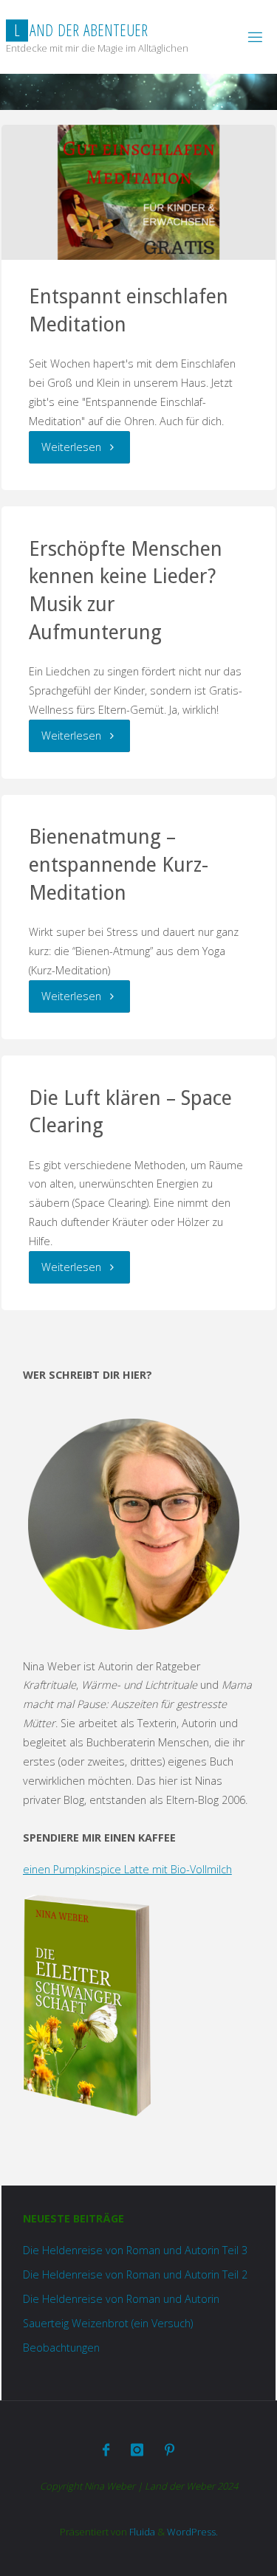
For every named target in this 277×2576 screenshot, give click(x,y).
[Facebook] (106, 2450)
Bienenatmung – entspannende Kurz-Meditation (119, 865)
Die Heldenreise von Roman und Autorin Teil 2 (135, 2274)
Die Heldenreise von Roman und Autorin (121, 2299)
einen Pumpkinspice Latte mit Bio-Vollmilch (127, 1869)
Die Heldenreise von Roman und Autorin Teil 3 (135, 2250)
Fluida (141, 2532)
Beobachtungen (61, 2348)
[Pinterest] (170, 2450)
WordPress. (192, 2532)
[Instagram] (137, 2450)
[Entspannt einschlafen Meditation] (138, 192)
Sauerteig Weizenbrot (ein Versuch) (108, 2323)
